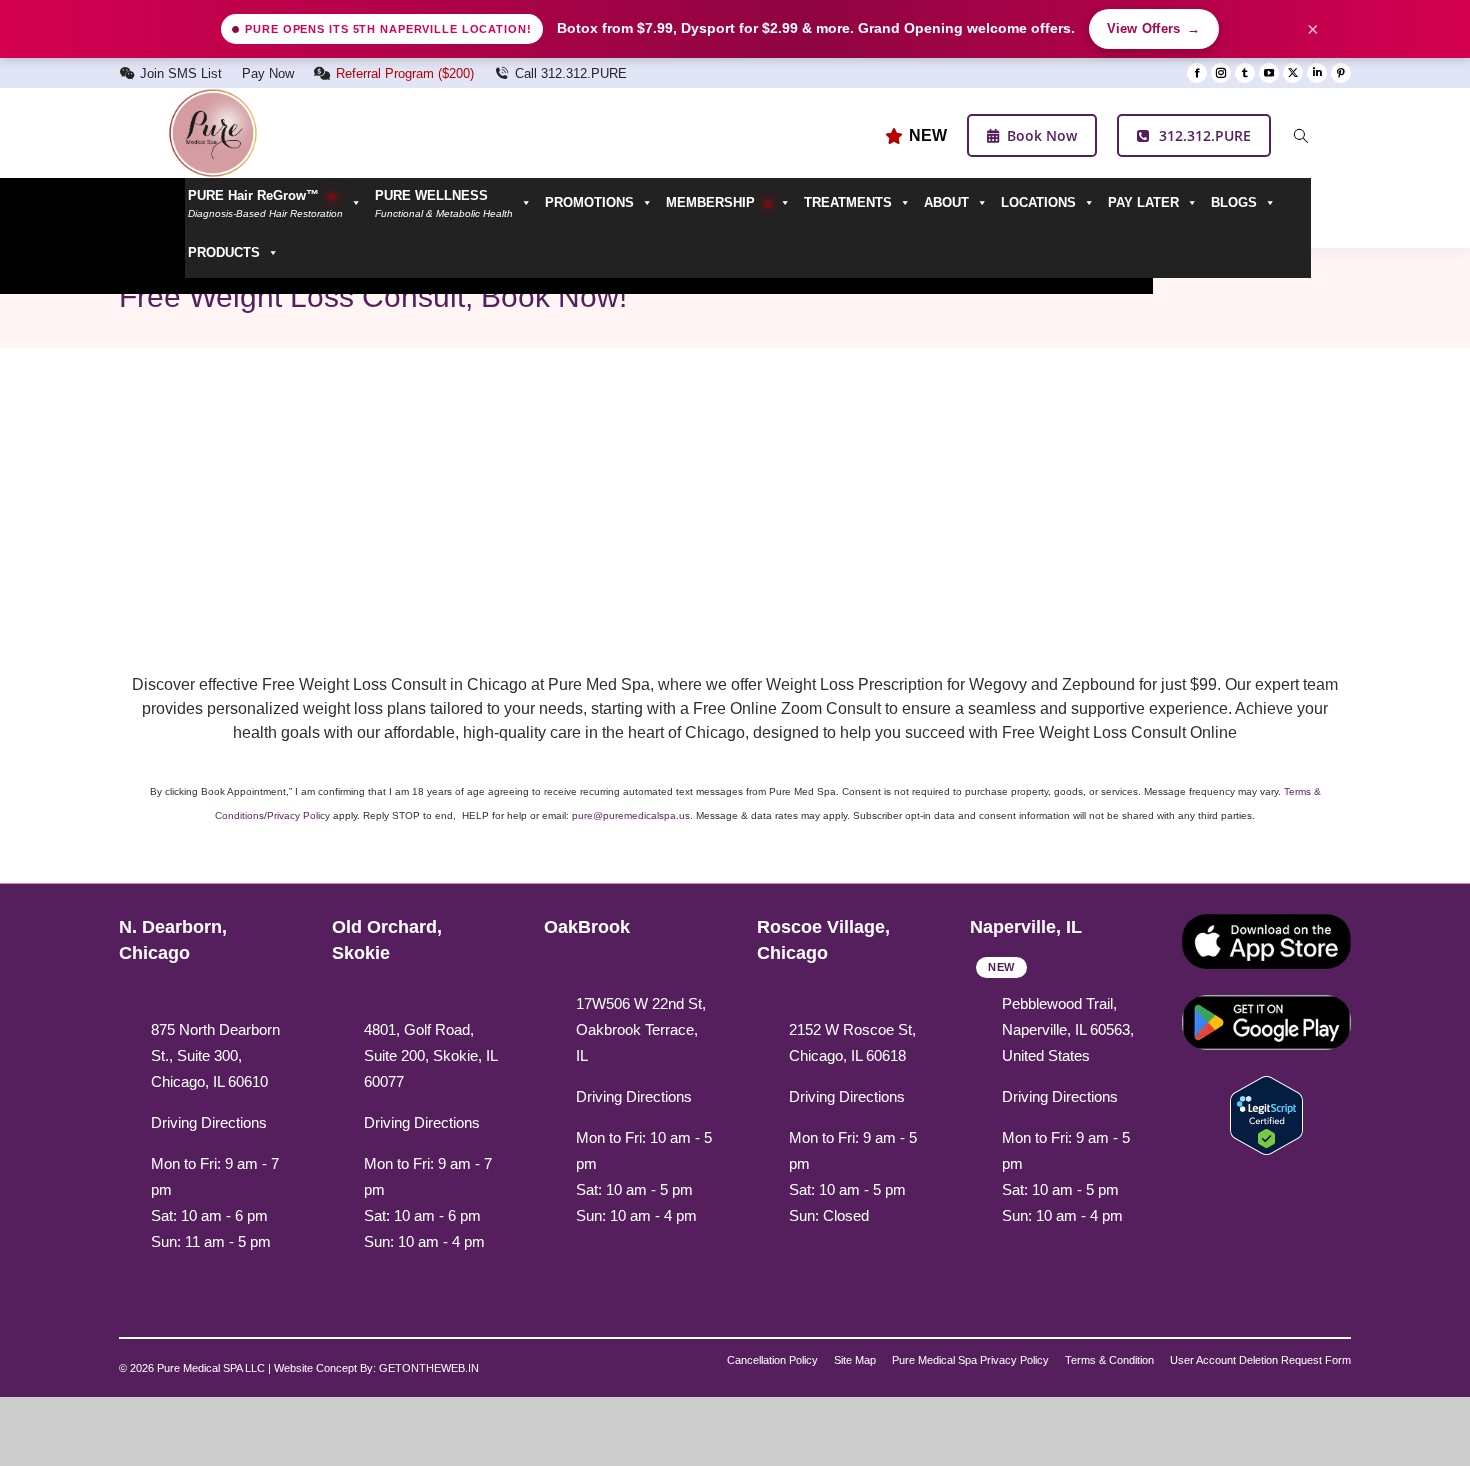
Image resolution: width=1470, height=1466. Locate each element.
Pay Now (268, 73)
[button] (457, 203)
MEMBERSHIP (712, 202)
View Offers (1154, 29)
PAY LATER (1143, 202)
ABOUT (946, 202)
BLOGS (1234, 202)
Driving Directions (209, 1122)
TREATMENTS (848, 202)
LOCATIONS (1038, 202)
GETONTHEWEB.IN (429, 1368)
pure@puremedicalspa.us (631, 815)
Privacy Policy (298, 815)
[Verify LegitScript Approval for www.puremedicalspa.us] (1266, 1113)
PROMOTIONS (589, 202)
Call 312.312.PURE (571, 73)
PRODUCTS (224, 252)
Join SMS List (181, 73)
